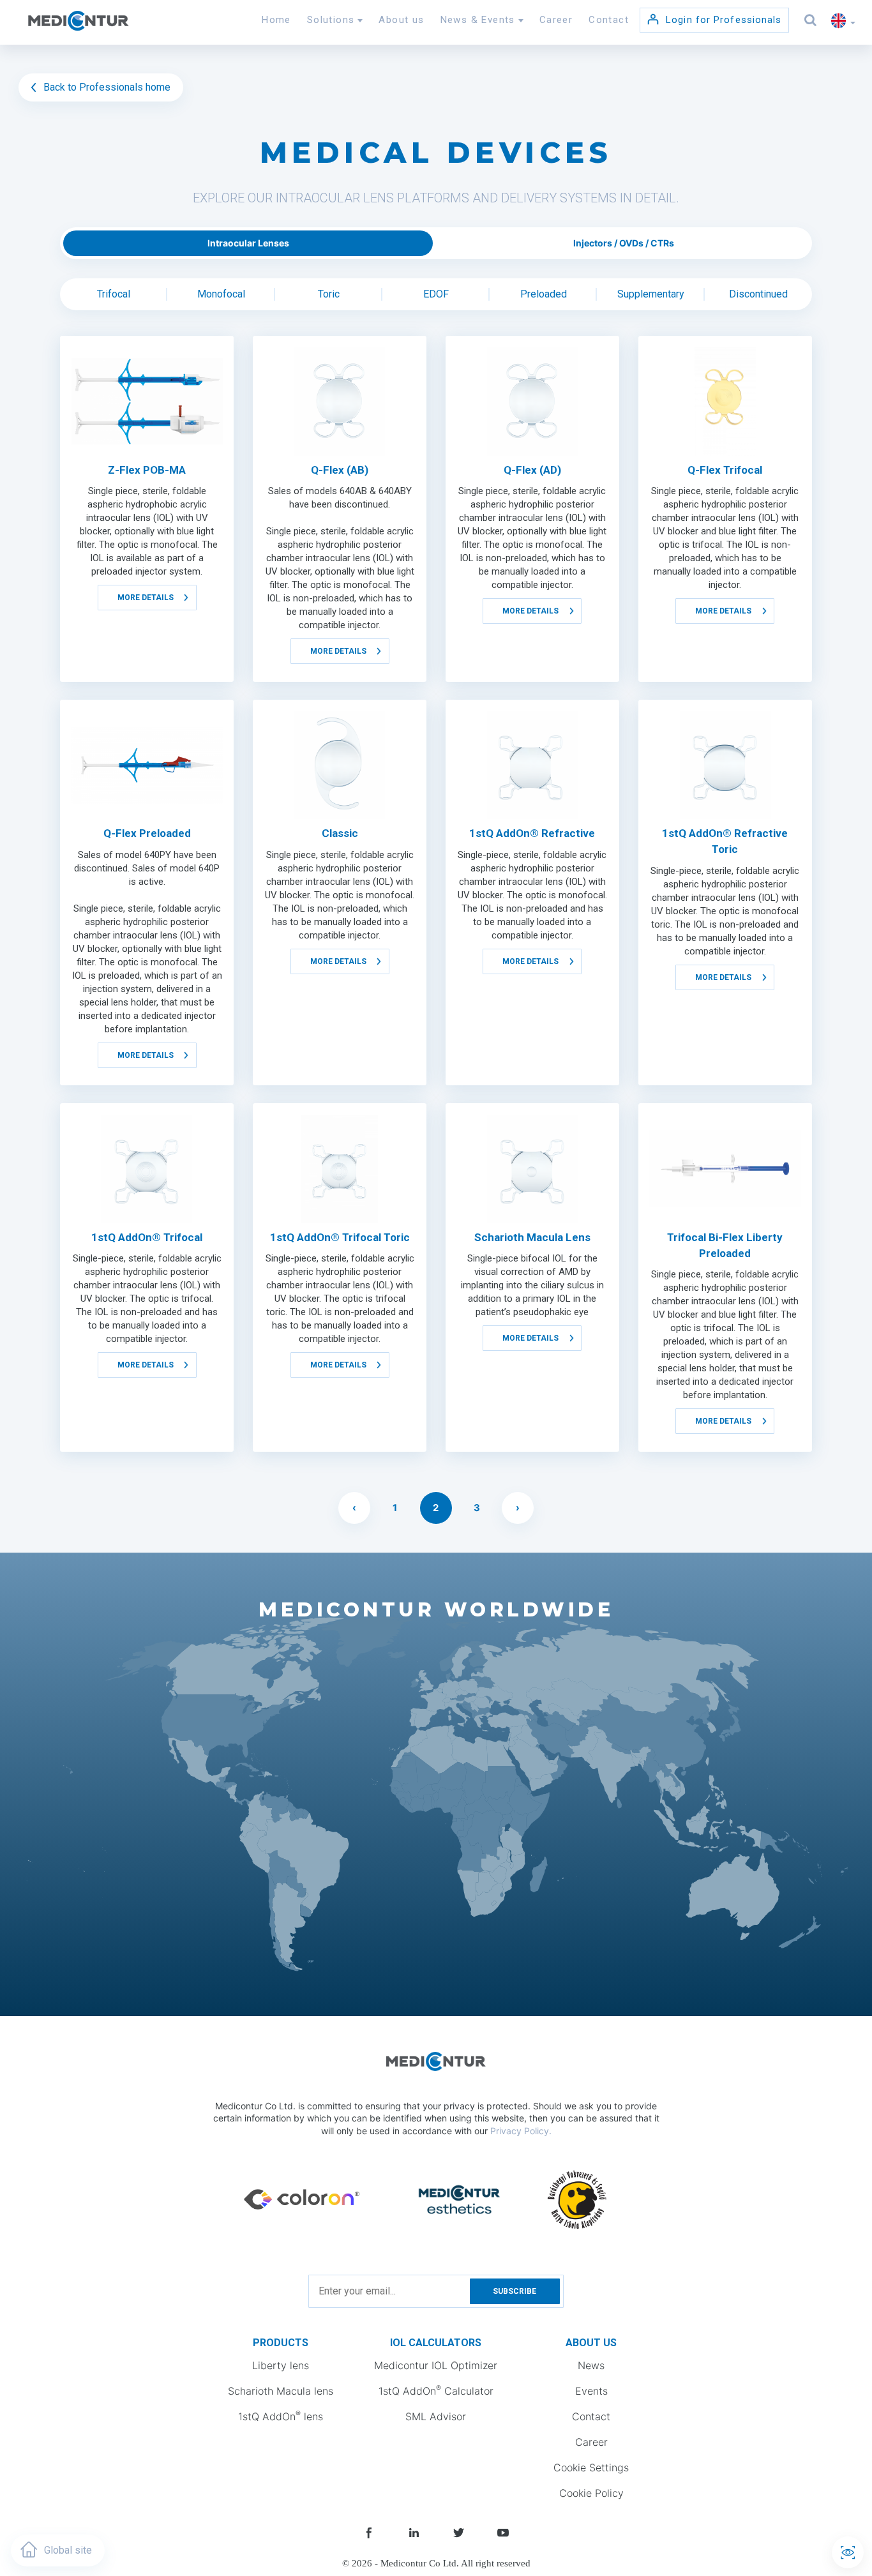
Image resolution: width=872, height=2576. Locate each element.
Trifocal (114, 294)
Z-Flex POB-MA (147, 470)
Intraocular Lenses (248, 243)
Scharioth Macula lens (281, 2391)
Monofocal (221, 294)
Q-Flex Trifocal (725, 470)
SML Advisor (436, 2416)
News (591, 2365)
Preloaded (544, 294)
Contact (609, 20)
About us (401, 20)
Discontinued (758, 294)
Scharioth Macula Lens (532, 1237)
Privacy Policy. (521, 2131)
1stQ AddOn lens (281, 2416)
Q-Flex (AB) (340, 470)
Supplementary (651, 294)
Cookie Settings (591, 2467)
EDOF (436, 294)
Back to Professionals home (106, 87)
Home (276, 20)
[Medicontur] (78, 23)
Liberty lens (281, 2365)
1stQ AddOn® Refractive (532, 833)
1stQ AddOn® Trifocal (147, 1237)
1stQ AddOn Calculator (436, 2390)
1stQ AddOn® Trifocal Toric (340, 1237)
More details (146, 598)
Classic (340, 833)
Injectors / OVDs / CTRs (624, 243)
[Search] (811, 20)
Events (591, 2391)
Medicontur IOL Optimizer (436, 2365)
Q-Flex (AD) (532, 470)
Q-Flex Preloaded (147, 833)
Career (556, 20)
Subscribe (515, 2291)
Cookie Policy (591, 2493)
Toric (329, 294)
